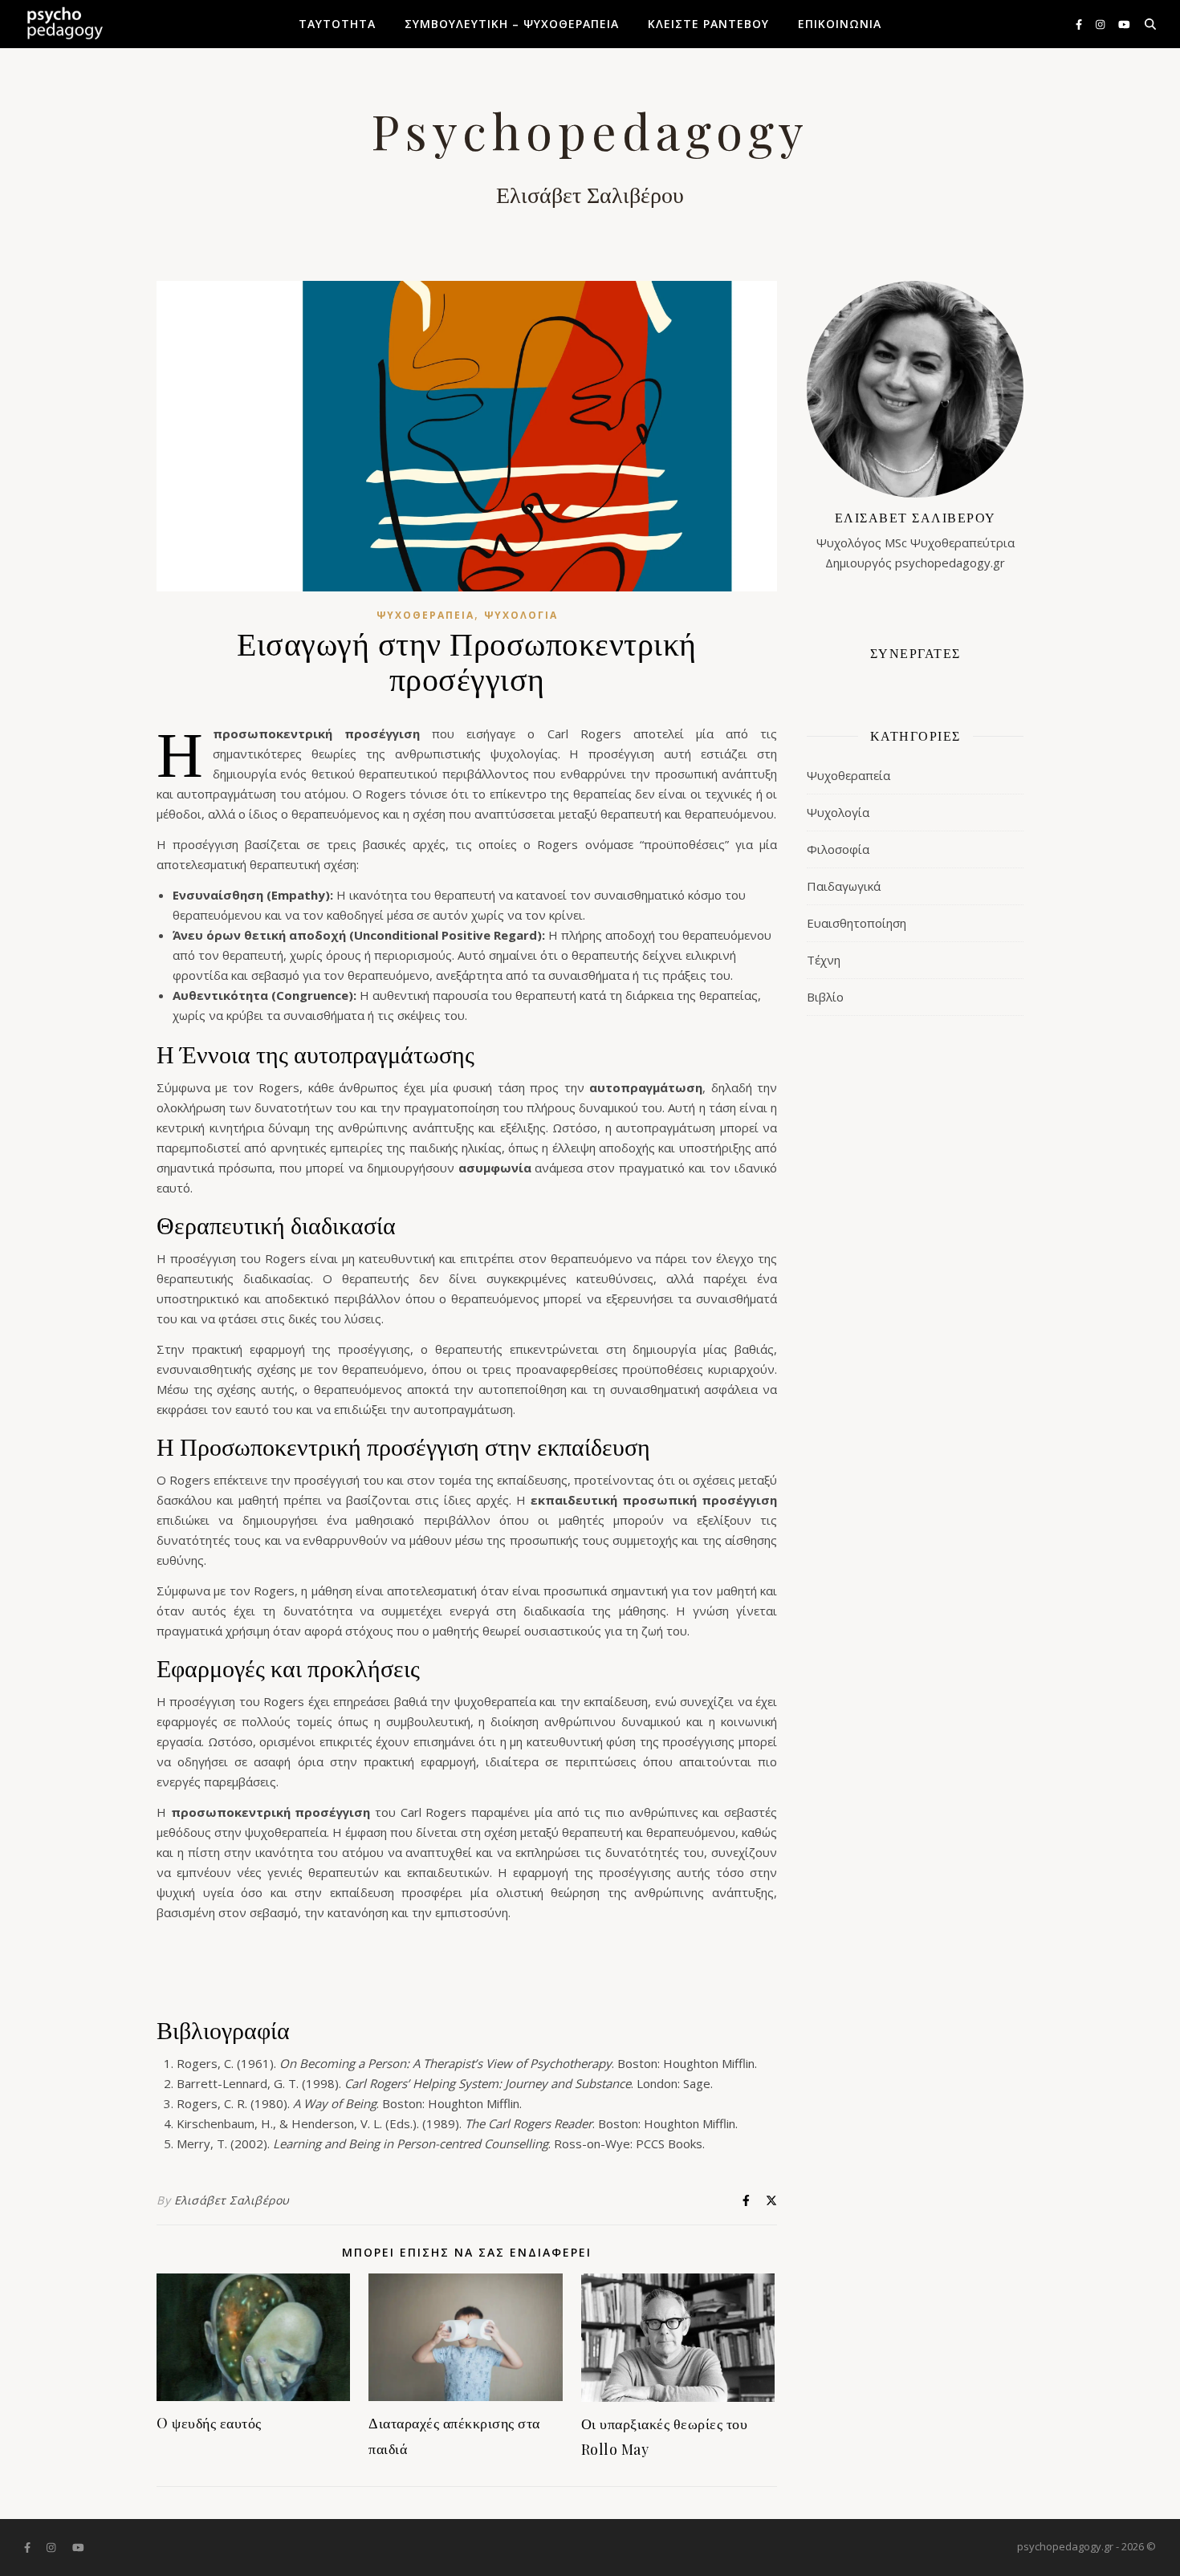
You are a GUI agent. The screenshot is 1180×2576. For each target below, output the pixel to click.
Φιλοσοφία (838, 849)
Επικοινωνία (840, 24)
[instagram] (1101, 24)
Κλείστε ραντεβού (708, 24)
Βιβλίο (825, 997)
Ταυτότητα (337, 24)
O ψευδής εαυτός (209, 2423)
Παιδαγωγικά (844, 886)
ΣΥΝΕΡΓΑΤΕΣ (916, 653)
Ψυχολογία (521, 615)
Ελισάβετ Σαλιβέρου (232, 2200)
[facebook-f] (1080, 24)
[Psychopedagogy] (64, 24)
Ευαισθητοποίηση (857, 923)
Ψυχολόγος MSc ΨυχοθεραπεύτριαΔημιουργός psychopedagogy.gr (916, 540)
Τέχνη (824, 960)
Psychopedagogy (590, 130)
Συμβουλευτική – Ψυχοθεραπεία (512, 24)
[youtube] (1124, 24)
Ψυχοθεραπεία (425, 615)
